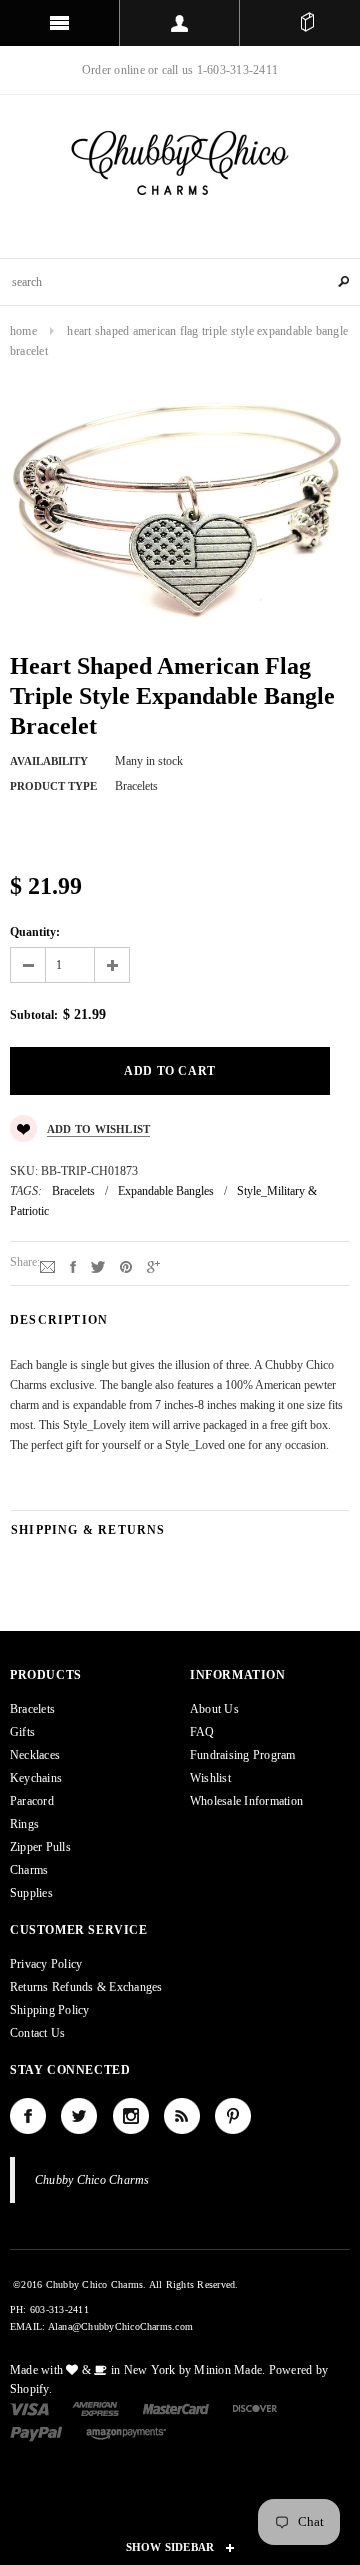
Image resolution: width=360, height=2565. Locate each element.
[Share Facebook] (73, 1266)
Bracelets (73, 1191)
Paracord (32, 1801)
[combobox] (180, 282)
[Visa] (29, 2408)
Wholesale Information (246, 1801)
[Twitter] (98, 1266)
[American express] (95, 2408)
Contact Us (37, 2033)
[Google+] (153, 1266)
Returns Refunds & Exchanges (86, 1987)
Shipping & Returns (88, 1530)
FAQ (202, 1732)
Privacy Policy (46, 1964)
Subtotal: (34, 1015)
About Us (214, 1709)
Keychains (36, 1778)
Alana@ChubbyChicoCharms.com (120, 2326)
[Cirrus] (126, 2432)
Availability (49, 761)
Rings (24, 1824)
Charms (29, 1870)
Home (23, 331)
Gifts (22, 1732)
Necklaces (35, 1755)
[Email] (47, 1266)
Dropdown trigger (180, 23)
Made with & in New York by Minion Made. (137, 2370)
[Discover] (255, 2408)
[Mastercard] (176, 2408)
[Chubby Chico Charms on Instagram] (131, 2116)
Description (59, 1320)
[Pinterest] (126, 1266)
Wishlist (210, 1778)
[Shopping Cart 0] (307, 23)
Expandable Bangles (166, 1191)
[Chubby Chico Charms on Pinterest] (233, 2116)
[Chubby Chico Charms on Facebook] (28, 2116)
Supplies (31, 1893)
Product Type (53, 786)
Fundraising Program (243, 1755)
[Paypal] (36, 2432)
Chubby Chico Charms (92, 2180)
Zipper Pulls (40, 1847)
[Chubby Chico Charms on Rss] (182, 2116)
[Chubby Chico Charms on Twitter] (79, 2116)
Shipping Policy (50, 2010)
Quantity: (35, 932)
